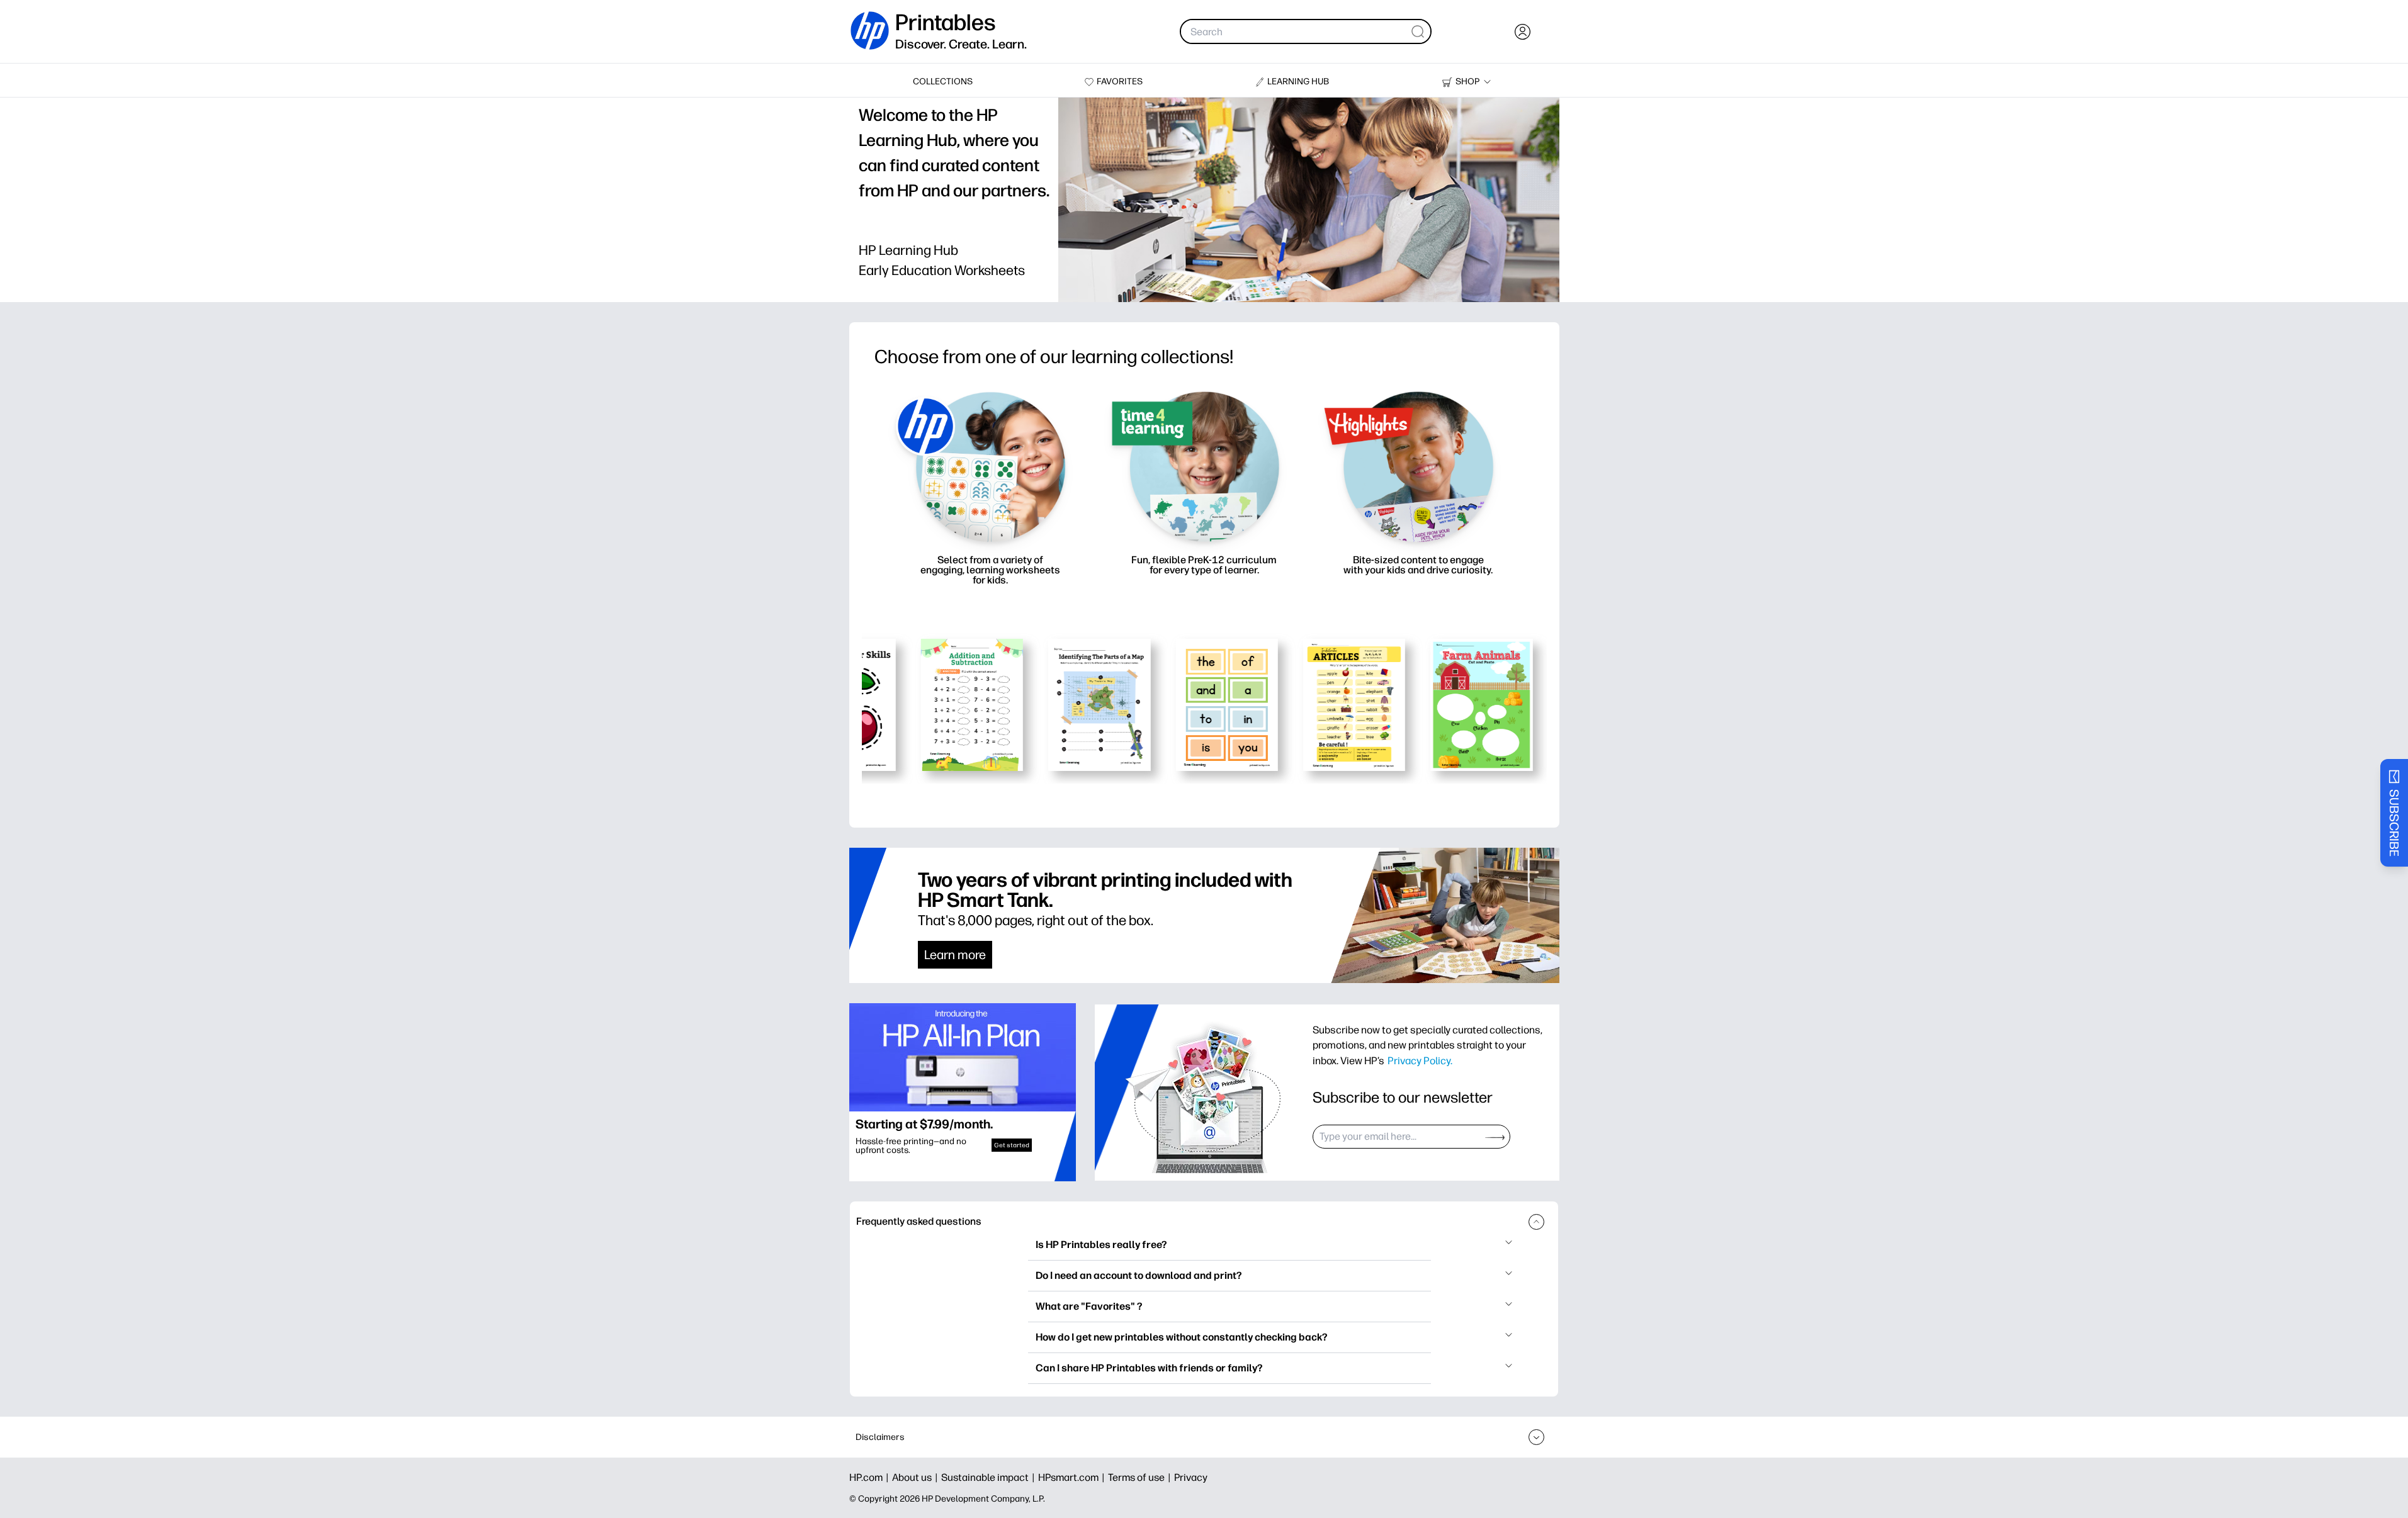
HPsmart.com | (1073, 1477)
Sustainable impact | (990, 1477)
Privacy (1191, 1477)
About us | (917, 1477)
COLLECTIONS (943, 82)
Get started (1012, 1145)
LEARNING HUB (1298, 82)
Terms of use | (1141, 1477)
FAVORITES (1120, 82)
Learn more (955, 955)
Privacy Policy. (1420, 1060)
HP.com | (871, 1477)
